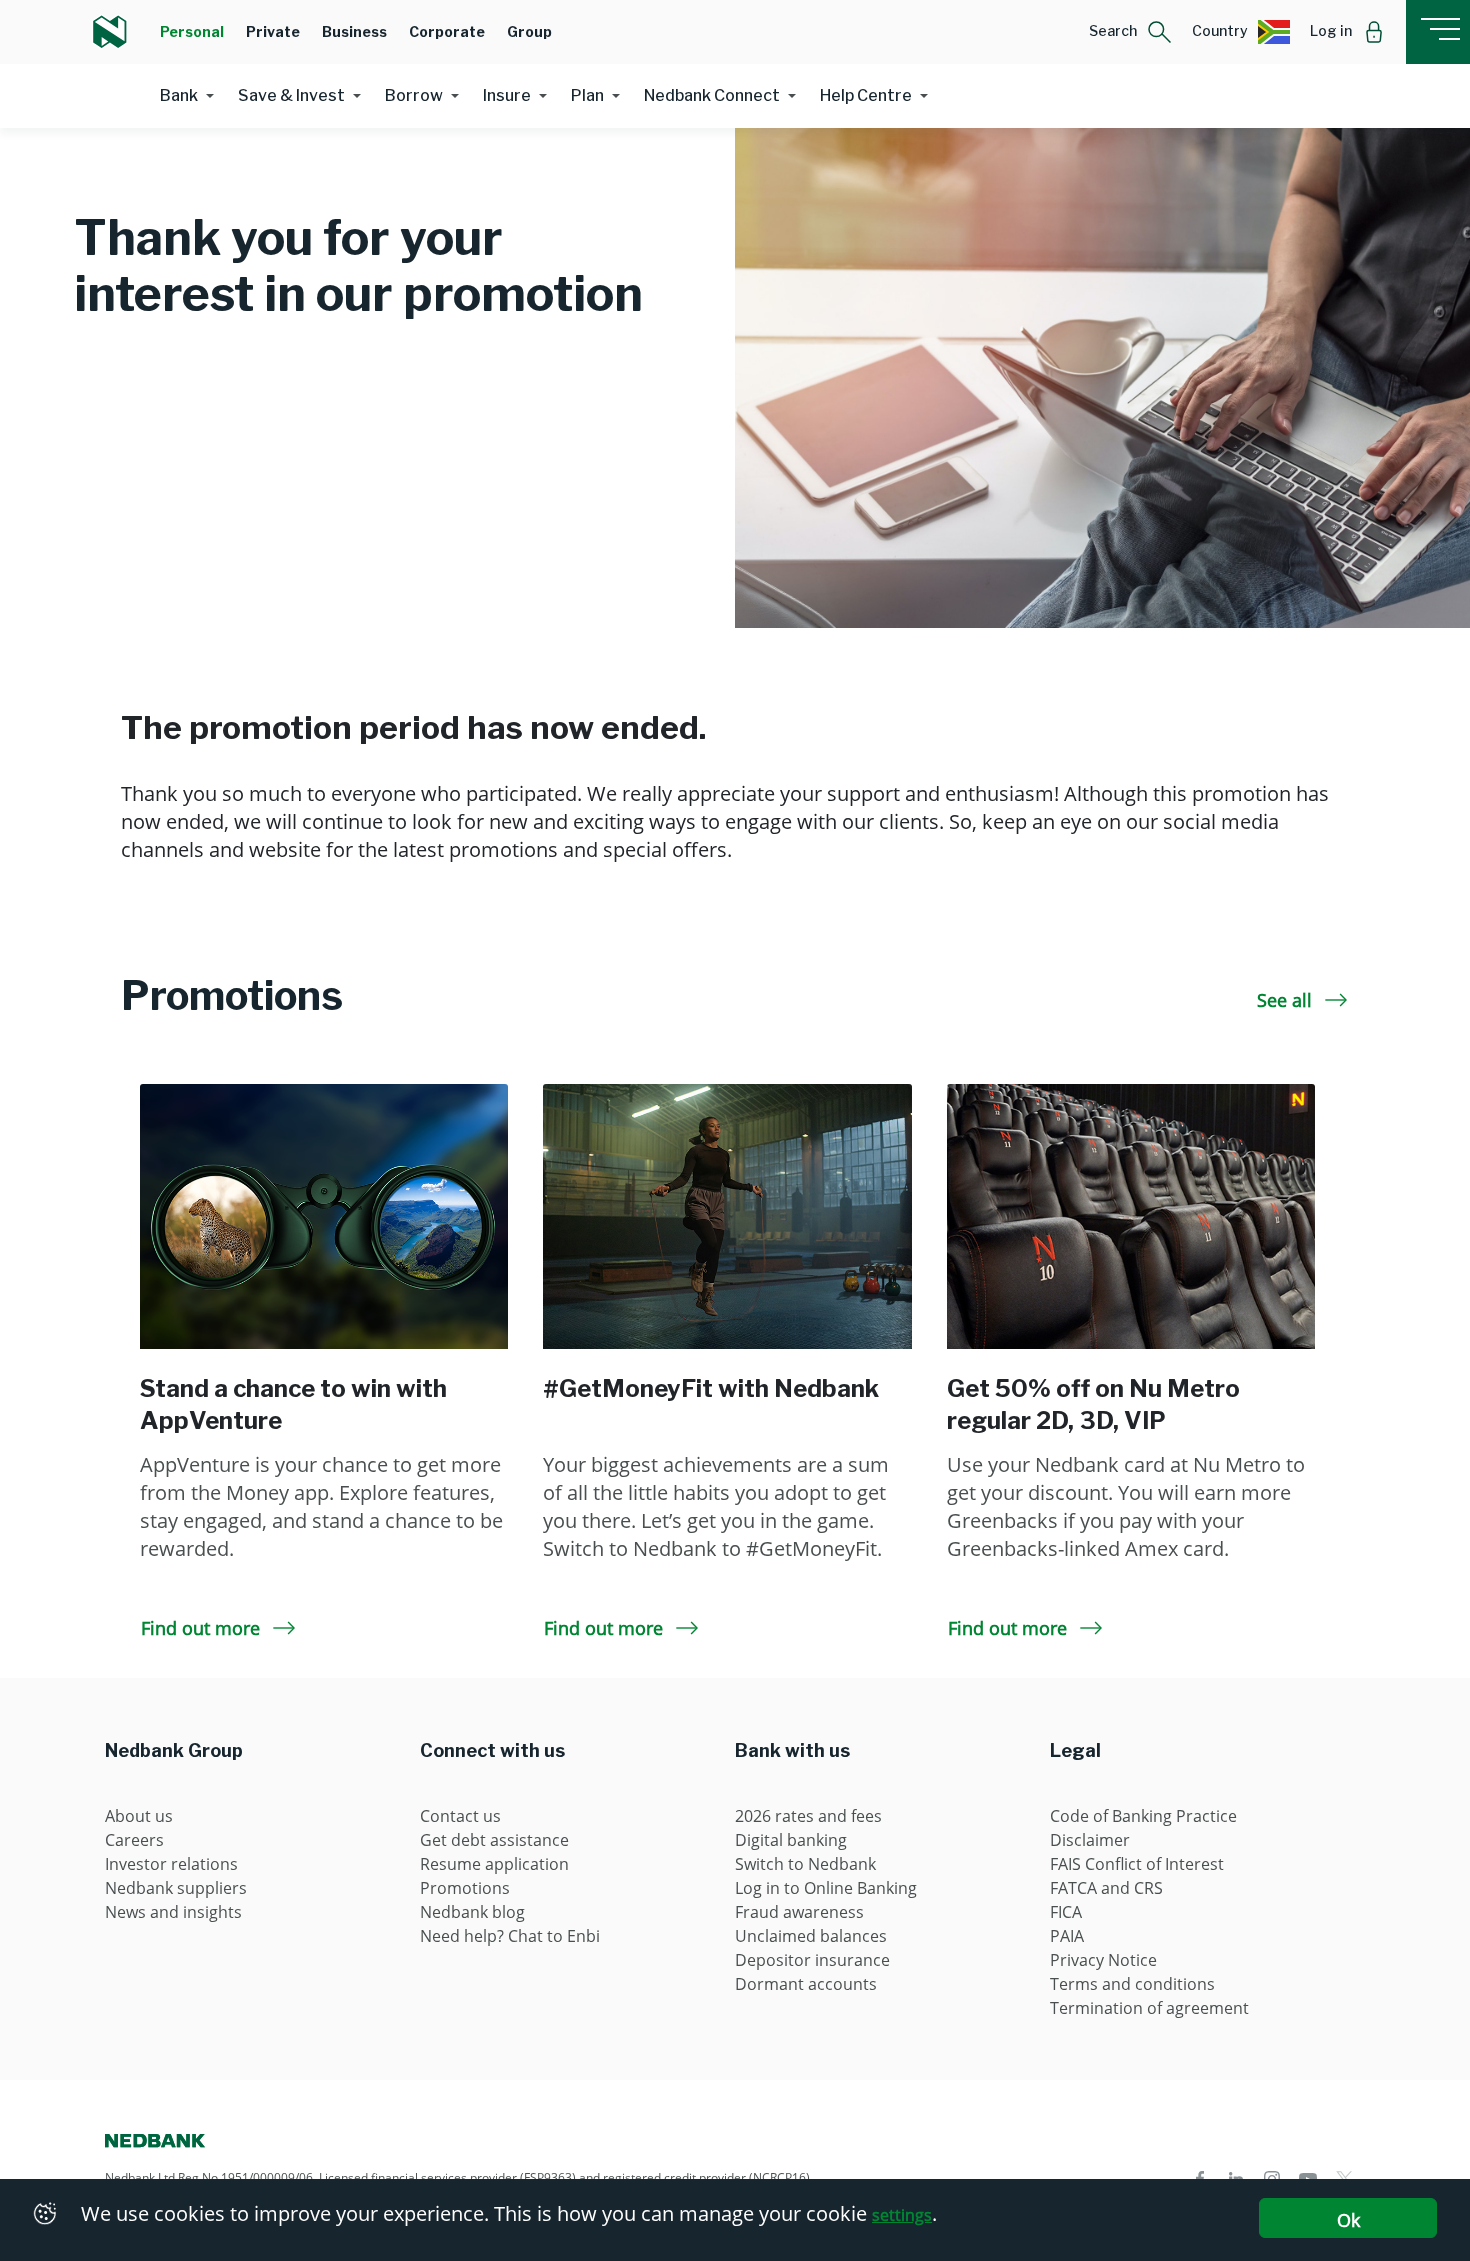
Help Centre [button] (866, 95)
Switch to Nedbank (805, 1864)
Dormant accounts (806, 1984)
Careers (134, 1840)
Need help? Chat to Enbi (510, 1936)
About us (139, 1816)
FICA (1066, 1912)
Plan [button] (587, 95)
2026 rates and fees (808, 1816)
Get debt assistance (494, 1840)
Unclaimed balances (811, 1936)
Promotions (465, 1888)
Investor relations (171, 1864)
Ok (1348, 2220)
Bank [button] (179, 95)
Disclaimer (1090, 1840)
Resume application (494, 1864)
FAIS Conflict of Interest (1137, 1864)
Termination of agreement (1149, 2008)
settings (902, 2215)
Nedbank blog (472, 1912)
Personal (192, 31)
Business (354, 31)
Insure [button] (507, 95)
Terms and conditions (1132, 1984)
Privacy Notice (1103, 1960)
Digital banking (791, 1840)
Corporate (447, 31)
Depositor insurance (812, 1960)
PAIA (1067, 1936)
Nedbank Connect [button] (712, 95)
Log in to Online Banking (826, 1888)
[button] (1130, 32)
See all (1287, 1000)
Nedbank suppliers (176, 1888)
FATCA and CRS (1106, 1888)
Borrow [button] (414, 95)
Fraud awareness (799, 1912)
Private (273, 31)
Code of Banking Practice (1143, 1816)
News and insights (173, 1912)
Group (529, 31)
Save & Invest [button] (291, 95)
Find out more (203, 1628)
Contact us (460, 1816)
